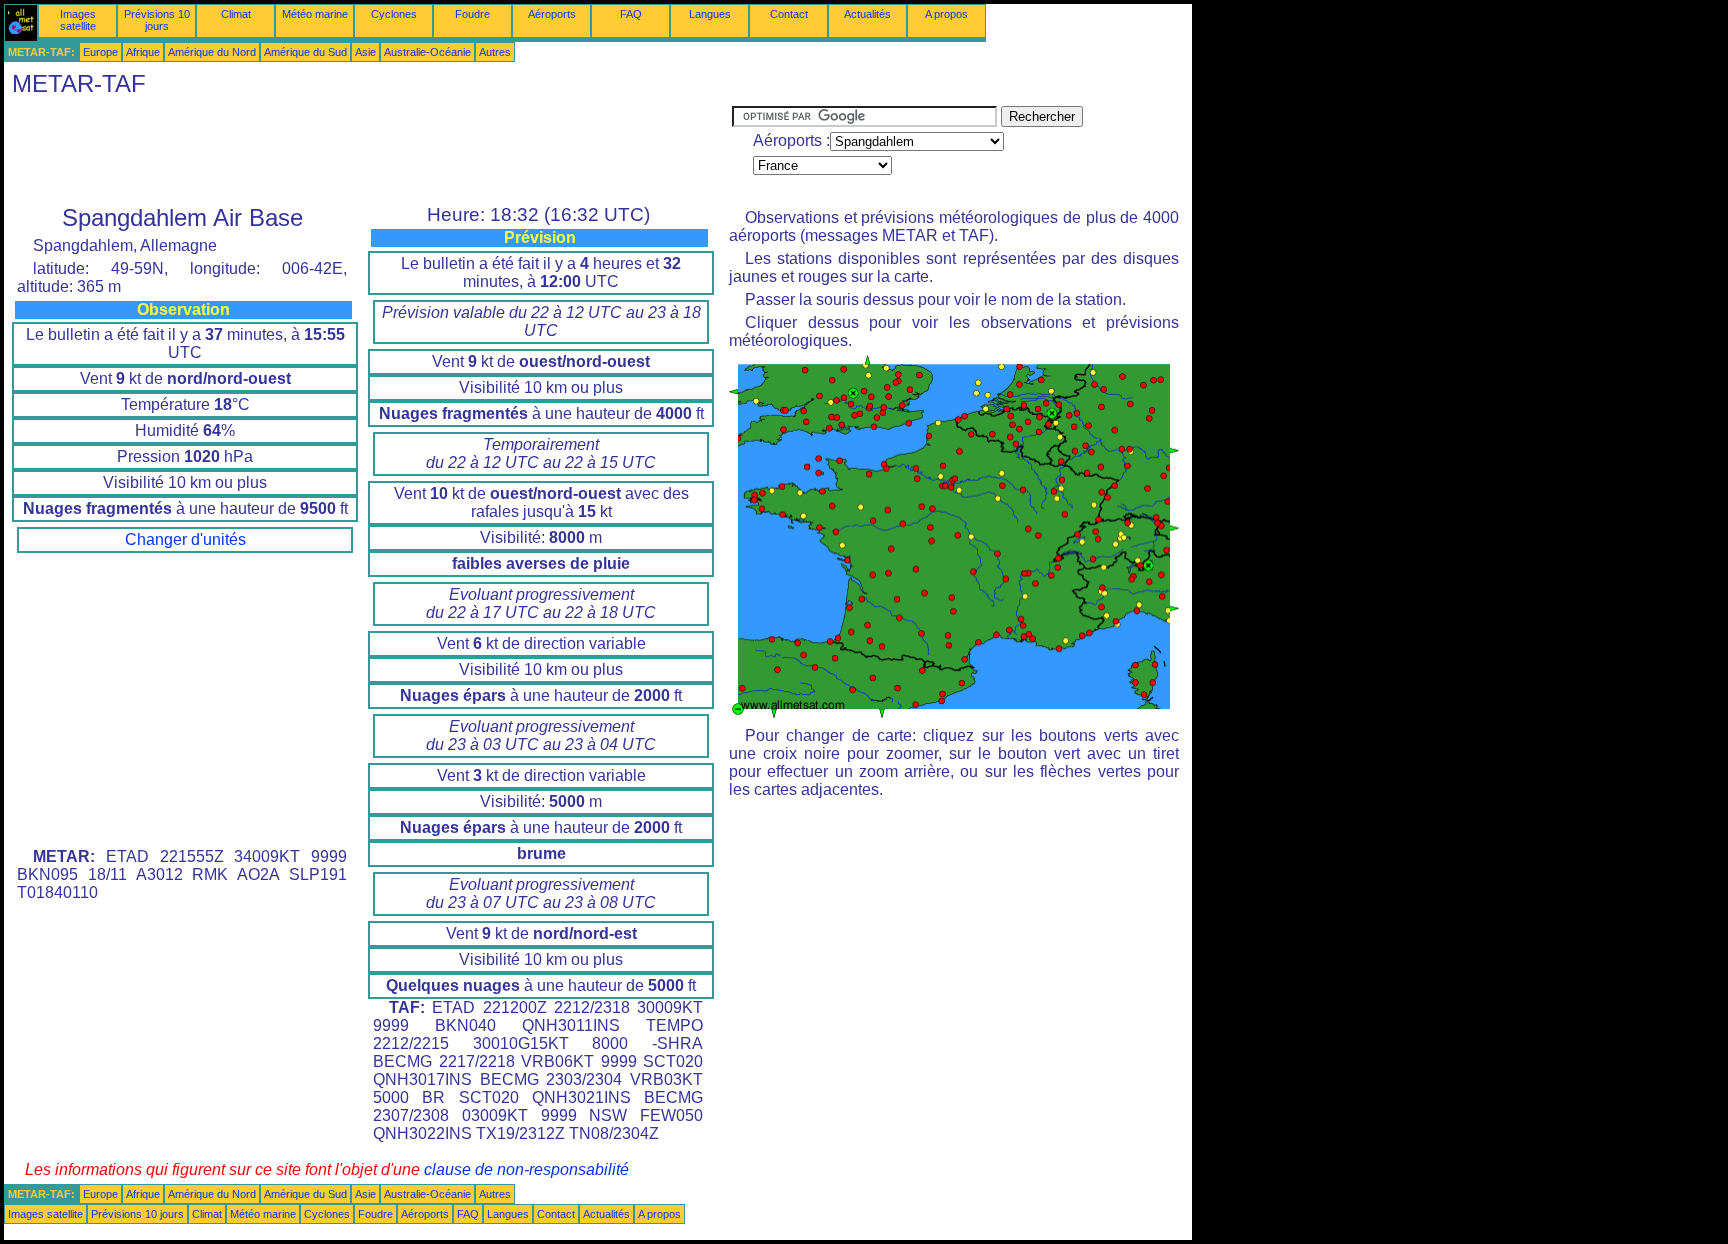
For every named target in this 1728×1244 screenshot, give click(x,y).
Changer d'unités (185, 539)
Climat (236, 14)
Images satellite (78, 20)
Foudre (472, 14)
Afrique (143, 52)
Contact (789, 14)
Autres (495, 52)
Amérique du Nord (212, 52)
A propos (946, 14)
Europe (100, 52)
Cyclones (394, 14)
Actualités (867, 14)
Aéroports (552, 14)
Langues (710, 14)
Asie (365, 52)
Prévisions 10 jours (157, 20)
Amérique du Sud (305, 52)
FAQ (631, 14)
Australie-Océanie (427, 52)
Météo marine (315, 14)
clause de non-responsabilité (526, 1169)
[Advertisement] (368, 151)
